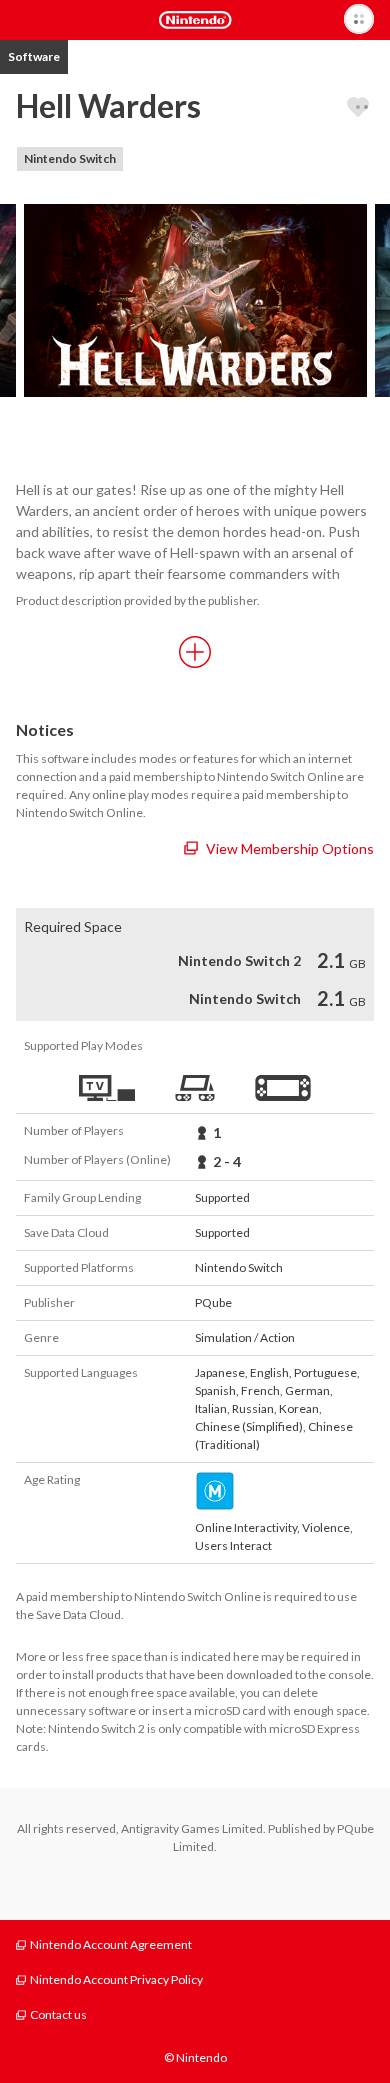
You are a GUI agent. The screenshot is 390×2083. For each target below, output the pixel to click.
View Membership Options (290, 848)
